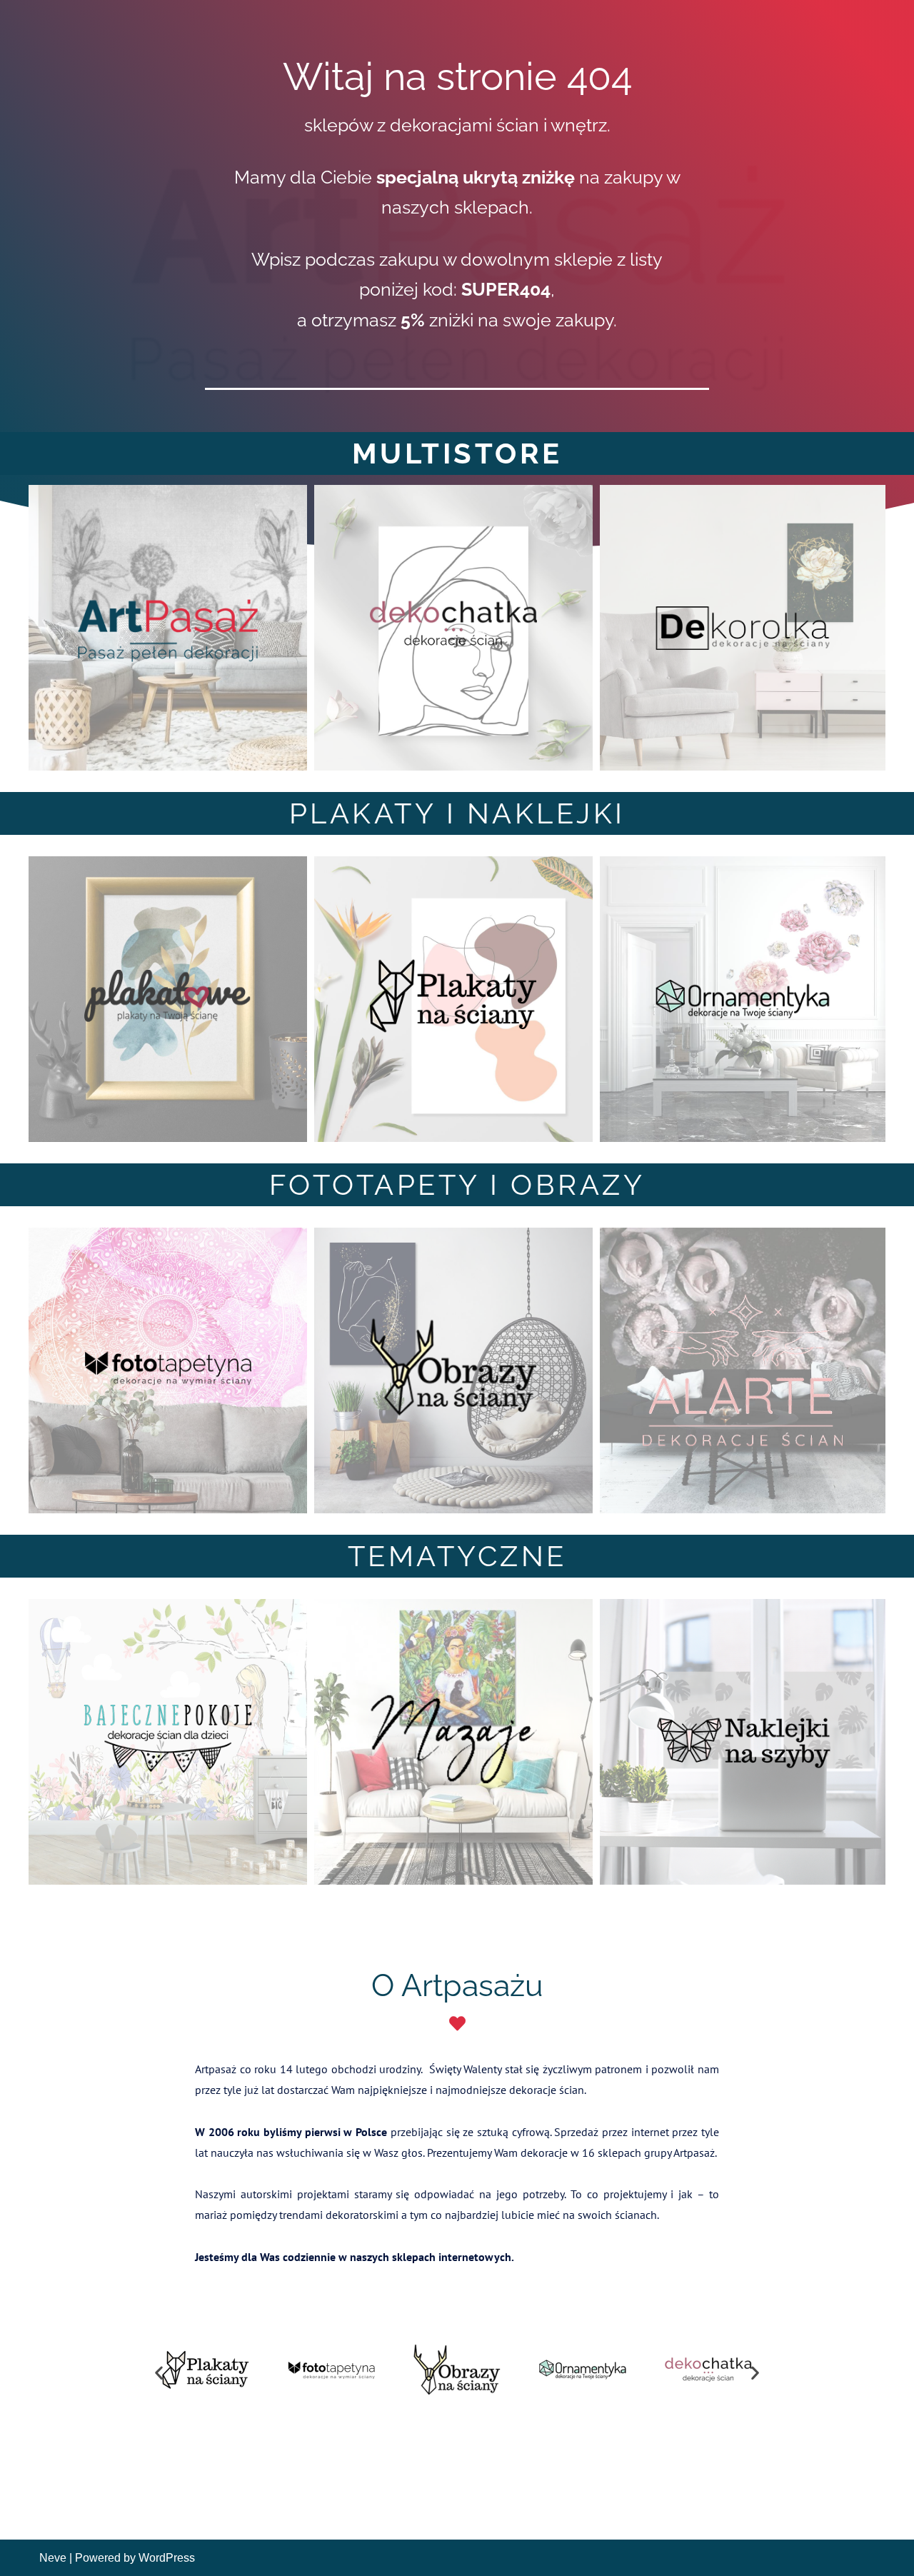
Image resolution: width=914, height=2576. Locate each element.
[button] (159, 2372)
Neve (53, 2558)
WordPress (167, 2558)
